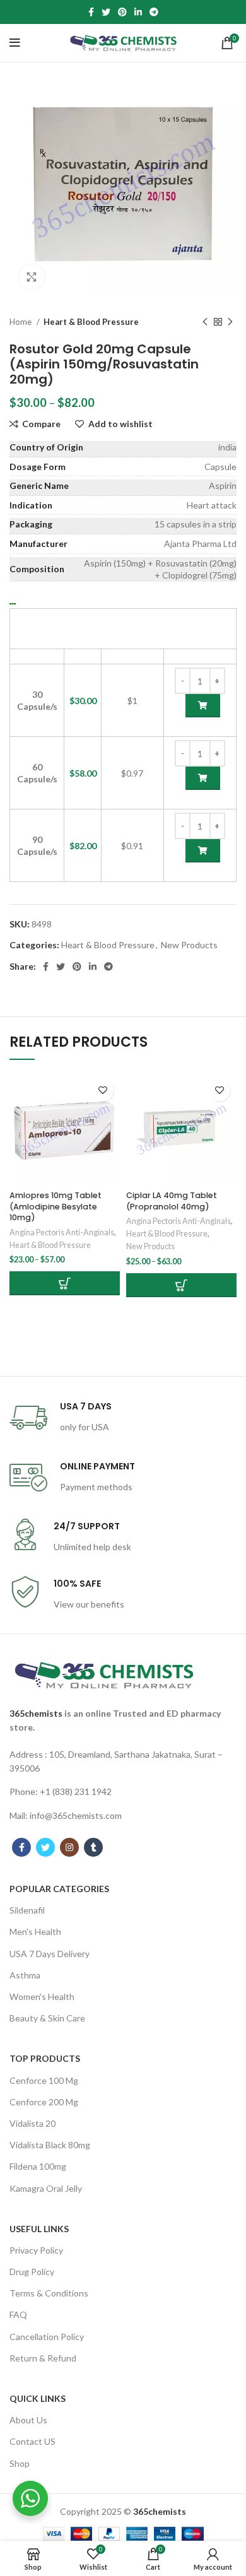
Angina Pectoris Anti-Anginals (62, 1232)
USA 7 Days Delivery (50, 1954)
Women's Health (42, 1997)
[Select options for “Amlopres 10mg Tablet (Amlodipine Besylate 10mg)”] (65, 1283)
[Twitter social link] (106, 12)
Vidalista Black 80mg (50, 2145)
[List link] (123, 1762)
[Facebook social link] (91, 12)
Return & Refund (43, 2358)
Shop (20, 2463)
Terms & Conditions (49, 2293)
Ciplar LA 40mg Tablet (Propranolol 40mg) (172, 1201)
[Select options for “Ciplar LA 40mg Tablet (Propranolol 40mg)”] (181, 1285)
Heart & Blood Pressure (91, 322)
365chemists (36, 1713)
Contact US (32, 2441)
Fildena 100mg (38, 2166)
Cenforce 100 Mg (44, 2080)
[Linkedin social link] (138, 12)
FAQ (18, 2314)
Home (21, 322)
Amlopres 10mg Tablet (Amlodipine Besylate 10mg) (56, 1206)
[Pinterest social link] (122, 12)
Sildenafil (27, 1910)
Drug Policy (32, 2272)
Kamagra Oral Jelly (46, 2188)
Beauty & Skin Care (47, 2018)
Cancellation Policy (47, 2337)
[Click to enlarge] (32, 277)
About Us (28, 2420)
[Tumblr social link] (93, 1847)
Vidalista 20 (32, 2123)
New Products (189, 945)
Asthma (25, 1975)
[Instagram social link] (69, 1847)
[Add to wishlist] (102, 1091)
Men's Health (35, 1932)
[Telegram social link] (154, 12)
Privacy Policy (36, 2250)
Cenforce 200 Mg (44, 2102)
